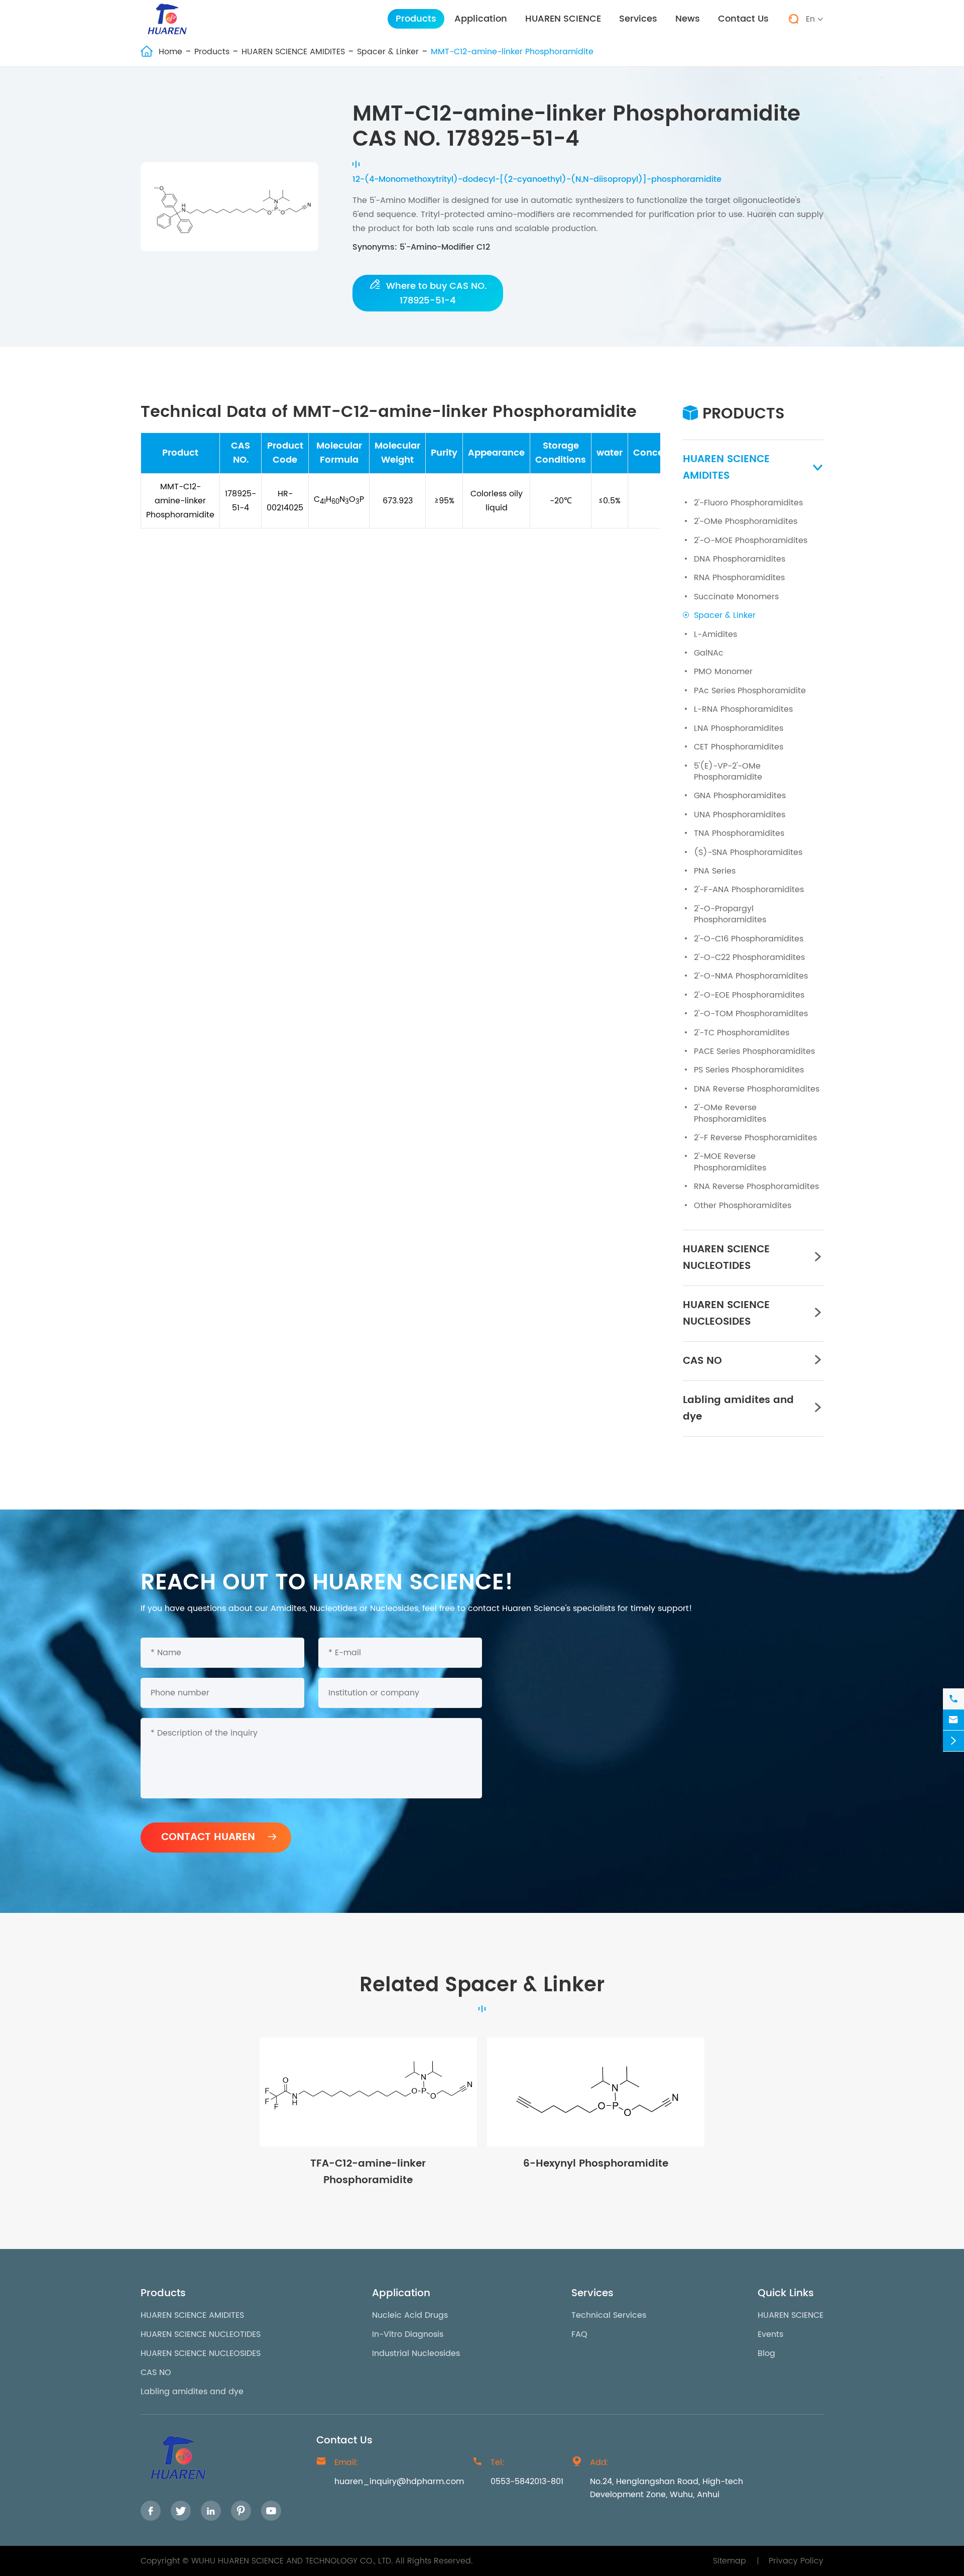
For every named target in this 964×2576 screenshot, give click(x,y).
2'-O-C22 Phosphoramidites (749, 957)
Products (416, 19)
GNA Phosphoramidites (740, 796)
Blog (766, 2353)
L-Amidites (715, 634)
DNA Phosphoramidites (740, 559)
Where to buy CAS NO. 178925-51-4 (428, 293)
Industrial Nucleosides (416, 2353)
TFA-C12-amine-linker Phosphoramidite (368, 2172)
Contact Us (743, 19)
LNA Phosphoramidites (739, 728)
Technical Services (609, 2315)
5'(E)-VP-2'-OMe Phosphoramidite (728, 772)
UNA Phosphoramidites (740, 815)
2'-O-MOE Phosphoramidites (751, 541)
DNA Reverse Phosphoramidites (757, 1089)
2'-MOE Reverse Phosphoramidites (730, 1162)
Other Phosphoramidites (743, 1206)
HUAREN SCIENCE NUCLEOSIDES (726, 1314)
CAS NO (702, 1361)
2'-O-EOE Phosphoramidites (749, 995)
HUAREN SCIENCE (563, 19)
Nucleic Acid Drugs (410, 2315)
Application (481, 19)
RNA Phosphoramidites (739, 578)
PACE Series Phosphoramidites (754, 1051)
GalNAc (709, 653)
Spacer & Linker (388, 52)
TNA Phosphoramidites (739, 833)
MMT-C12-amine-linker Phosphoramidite (512, 52)
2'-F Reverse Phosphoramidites (755, 1138)
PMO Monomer (723, 672)
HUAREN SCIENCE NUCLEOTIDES (726, 1258)
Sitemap (730, 2561)
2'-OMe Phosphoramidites (746, 521)
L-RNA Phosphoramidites (743, 709)
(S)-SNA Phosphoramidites (748, 852)
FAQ (579, 2334)
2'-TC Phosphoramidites (742, 1033)
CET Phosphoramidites (739, 747)
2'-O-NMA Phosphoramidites (751, 976)
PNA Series (715, 871)
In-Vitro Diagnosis (408, 2334)
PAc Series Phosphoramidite (750, 691)
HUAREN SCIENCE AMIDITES (293, 52)
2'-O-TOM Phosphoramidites (751, 1014)
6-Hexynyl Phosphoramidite (596, 2164)
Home (170, 52)
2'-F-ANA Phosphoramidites (749, 890)
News (688, 19)
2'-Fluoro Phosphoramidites (748, 503)
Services (638, 19)
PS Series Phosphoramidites (749, 1070)
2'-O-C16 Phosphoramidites (749, 939)
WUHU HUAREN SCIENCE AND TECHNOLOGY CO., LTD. (292, 2561)
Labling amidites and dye (738, 1409)
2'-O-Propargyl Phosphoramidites (730, 914)
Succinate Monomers (736, 597)
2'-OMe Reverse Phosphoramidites (730, 1113)
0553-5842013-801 (527, 2482)
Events (770, 2334)
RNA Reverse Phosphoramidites (756, 1187)
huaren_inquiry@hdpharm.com (399, 2482)
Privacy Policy (796, 2561)
